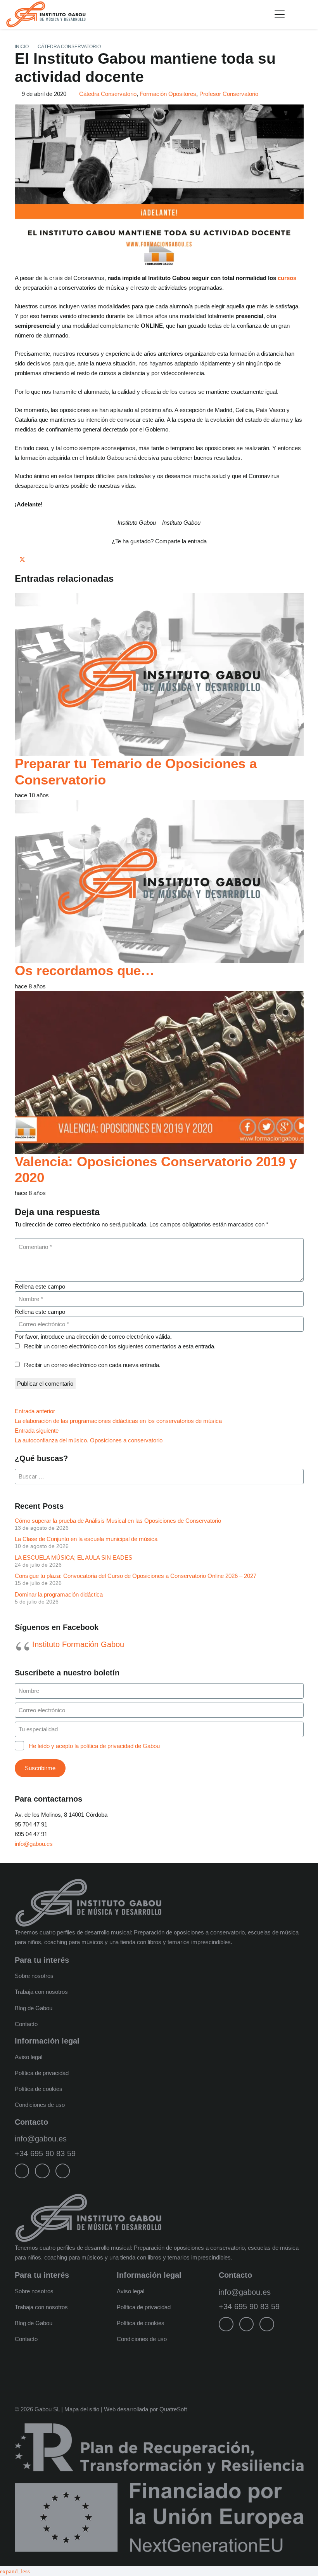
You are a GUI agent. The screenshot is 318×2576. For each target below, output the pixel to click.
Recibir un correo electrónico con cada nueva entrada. (92, 1365)
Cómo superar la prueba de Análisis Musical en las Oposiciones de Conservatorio (118, 1521)
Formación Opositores (168, 94)
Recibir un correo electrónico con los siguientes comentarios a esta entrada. (120, 1346)
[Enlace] (309, 14)
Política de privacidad (42, 2073)
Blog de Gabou (34, 2008)
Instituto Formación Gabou (78, 1644)
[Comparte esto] (17, 559)
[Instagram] (42, 2171)
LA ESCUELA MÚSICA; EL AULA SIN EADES (73, 1558)
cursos (287, 278)
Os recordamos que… (85, 971)
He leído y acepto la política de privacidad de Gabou (94, 1746)
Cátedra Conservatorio (108, 94)
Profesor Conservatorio (229, 94)
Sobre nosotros (34, 1976)
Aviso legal (29, 2057)
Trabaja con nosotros (41, 1992)
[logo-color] (46, 14)
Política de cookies (39, 2089)
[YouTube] (63, 2171)
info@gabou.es (34, 1844)
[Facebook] (22, 2171)
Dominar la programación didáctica (59, 1594)
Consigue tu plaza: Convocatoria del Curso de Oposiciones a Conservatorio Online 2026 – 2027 (136, 1576)
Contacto (26, 2024)
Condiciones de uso (40, 2105)
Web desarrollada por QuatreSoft (145, 2409)
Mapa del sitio (82, 2409)
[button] (280, 14)
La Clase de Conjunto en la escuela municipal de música (86, 1539)
